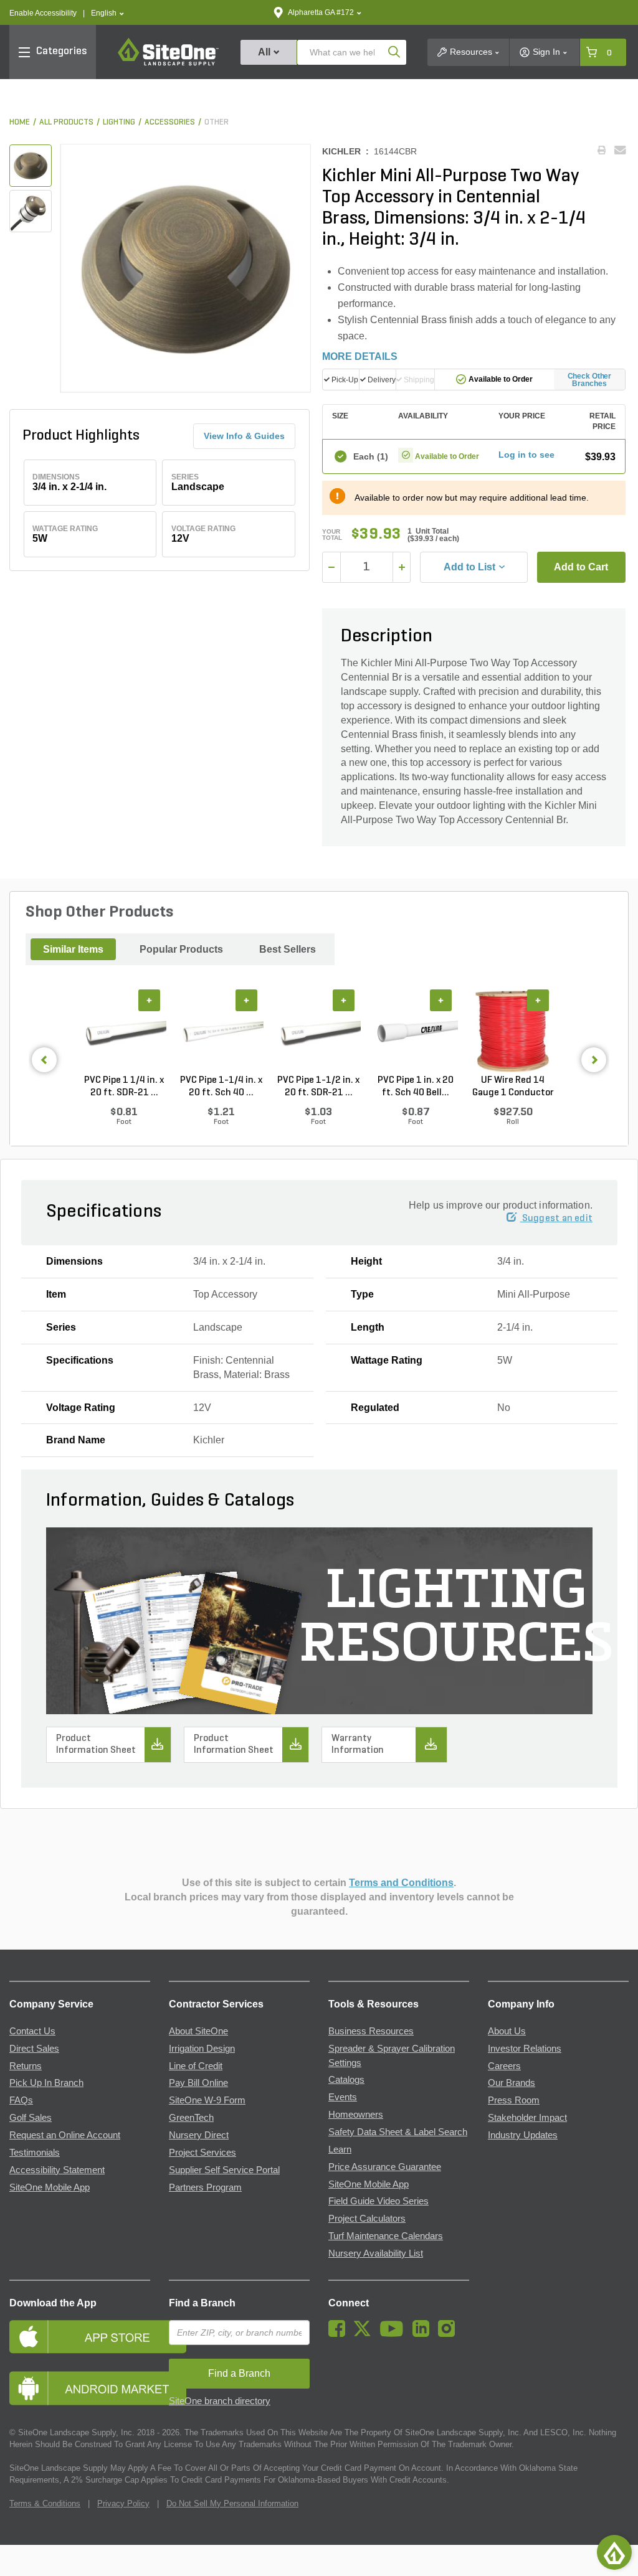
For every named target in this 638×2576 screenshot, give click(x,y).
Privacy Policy (123, 2503)
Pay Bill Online (198, 2083)
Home (20, 122)
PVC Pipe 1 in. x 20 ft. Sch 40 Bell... (416, 1087)
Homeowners (356, 2115)
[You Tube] (395, 2334)
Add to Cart (581, 567)
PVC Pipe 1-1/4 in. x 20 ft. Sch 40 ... (221, 1087)
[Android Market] (80, 2388)
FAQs (21, 2100)
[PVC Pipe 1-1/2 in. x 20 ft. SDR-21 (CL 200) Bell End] (318, 1032)
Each (370, 456)
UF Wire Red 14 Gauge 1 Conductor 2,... (513, 1087)
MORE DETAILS (360, 356)
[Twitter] (365, 2334)
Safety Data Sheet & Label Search (398, 2132)
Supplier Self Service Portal (224, 2170)
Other (217, 122)
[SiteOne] (168, 64)
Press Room (514, 2100)
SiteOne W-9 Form (207, 2100)
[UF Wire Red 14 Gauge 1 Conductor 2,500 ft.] (513, 1032)
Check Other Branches (590, 380)
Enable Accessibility (43, 13)
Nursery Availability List (376, 2253)
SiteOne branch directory (220, 2401)
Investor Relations (525, 2049)
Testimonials (35, 2153)
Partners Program (205, 2187)
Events (343, 2097)
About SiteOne (198, 2031)
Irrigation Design (202, 2049)
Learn (340, 2149)
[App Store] (80, 2337)
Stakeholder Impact (527, 2118)
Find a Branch (202, 2303)
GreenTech (191, 2118)
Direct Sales (34, 2049)
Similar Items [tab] (73, 949)
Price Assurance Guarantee (385, 2167)
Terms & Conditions (45, 2503)
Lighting (119, 122)
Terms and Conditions (401, 1883)
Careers (504, 2066)
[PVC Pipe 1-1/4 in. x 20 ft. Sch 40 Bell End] (221, 1032)
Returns (26, 2066)
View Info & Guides (244, 436)
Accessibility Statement (57, 2170)
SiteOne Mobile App (50, 2187)
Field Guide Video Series (379, 2201)
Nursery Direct (199, 2135)
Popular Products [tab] (181, 949)
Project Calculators (367, 2219)
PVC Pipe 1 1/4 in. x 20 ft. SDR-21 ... (124, 1087)
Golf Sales (31, 2118)
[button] (107, 13)
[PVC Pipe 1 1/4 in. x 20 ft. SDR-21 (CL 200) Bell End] (124, 1032)
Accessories (170, 122)
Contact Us (32, 2031)
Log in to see (526, 455)
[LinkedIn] (424, 2334)
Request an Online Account (65, 2135)
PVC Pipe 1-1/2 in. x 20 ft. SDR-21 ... (318, 1087)
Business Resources (371, 2031)
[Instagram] (450, 2334)
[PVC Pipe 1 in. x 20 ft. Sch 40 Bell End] (416, 1032)
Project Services (202, 2153)
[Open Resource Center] (614, 2552)
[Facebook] (340, 2334)
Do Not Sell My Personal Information (232, 2503)
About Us (507, 2031)
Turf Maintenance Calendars (386, 2236)
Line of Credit (196, 2066)
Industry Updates (523, 2135)
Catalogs (346, 2080)
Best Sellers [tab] (288, 949)
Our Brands (512, 2083)
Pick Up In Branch (46, 2083)
